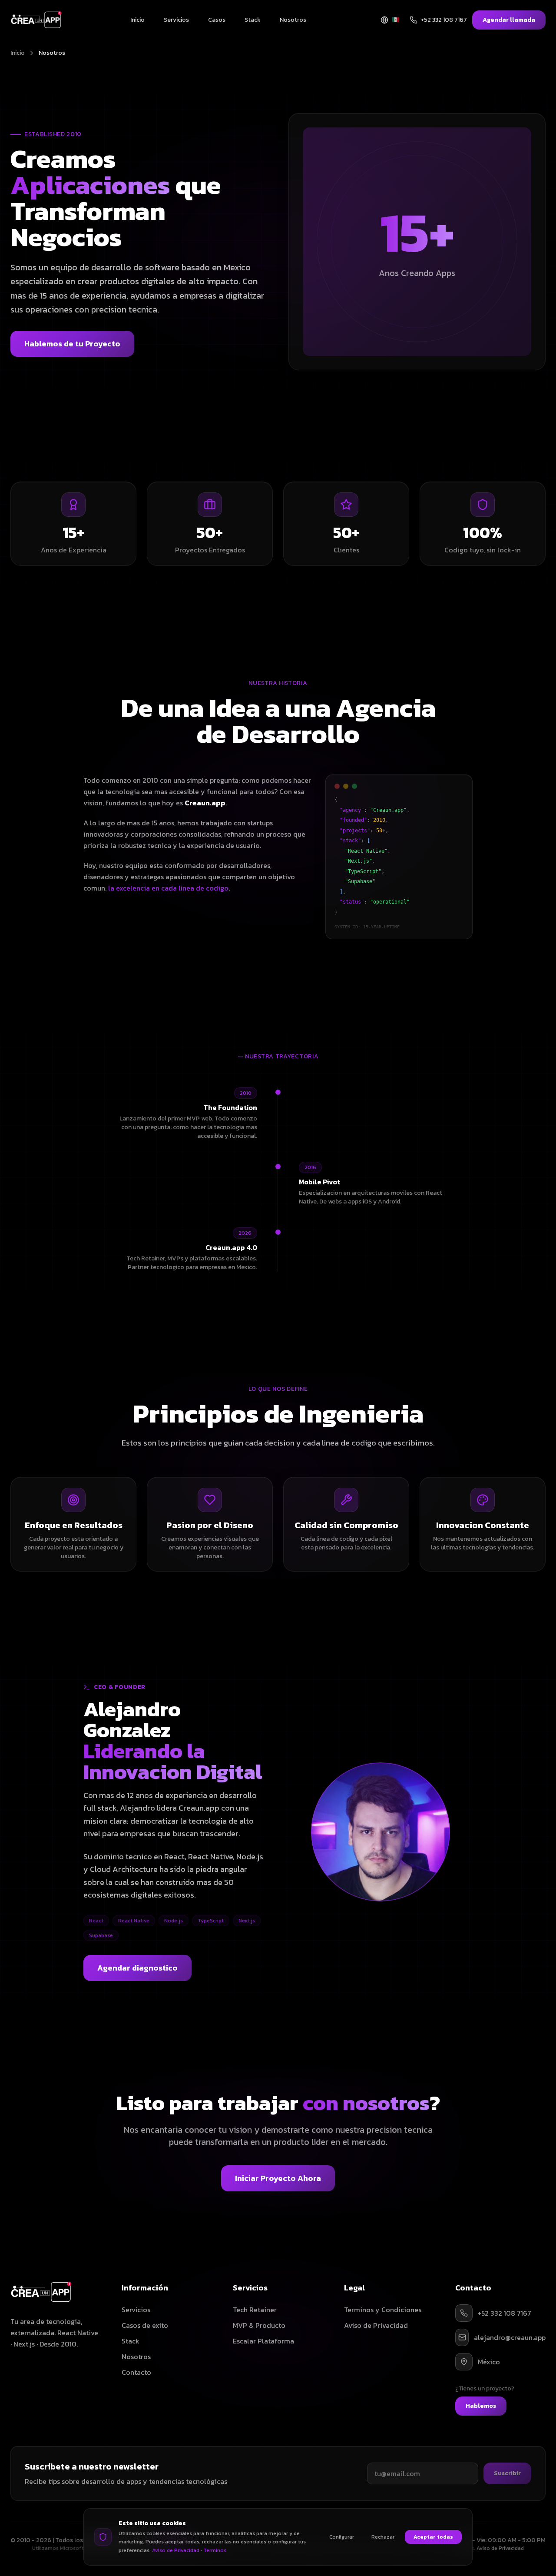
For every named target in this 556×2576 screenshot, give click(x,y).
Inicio (137, 20)
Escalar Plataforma (263, 2341)
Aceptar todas (433, 2537)
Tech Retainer (255, 2310)
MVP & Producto (259, 2325)
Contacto (136, 2372)
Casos (217, 20)
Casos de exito (145, 2325)
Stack (253, 20)
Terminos (215, 2550)
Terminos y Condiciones (383, 2310)
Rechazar (383, 2537)
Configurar (342, 2537)
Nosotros (293, 20)
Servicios (176, 20)
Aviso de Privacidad (376, 2325)
